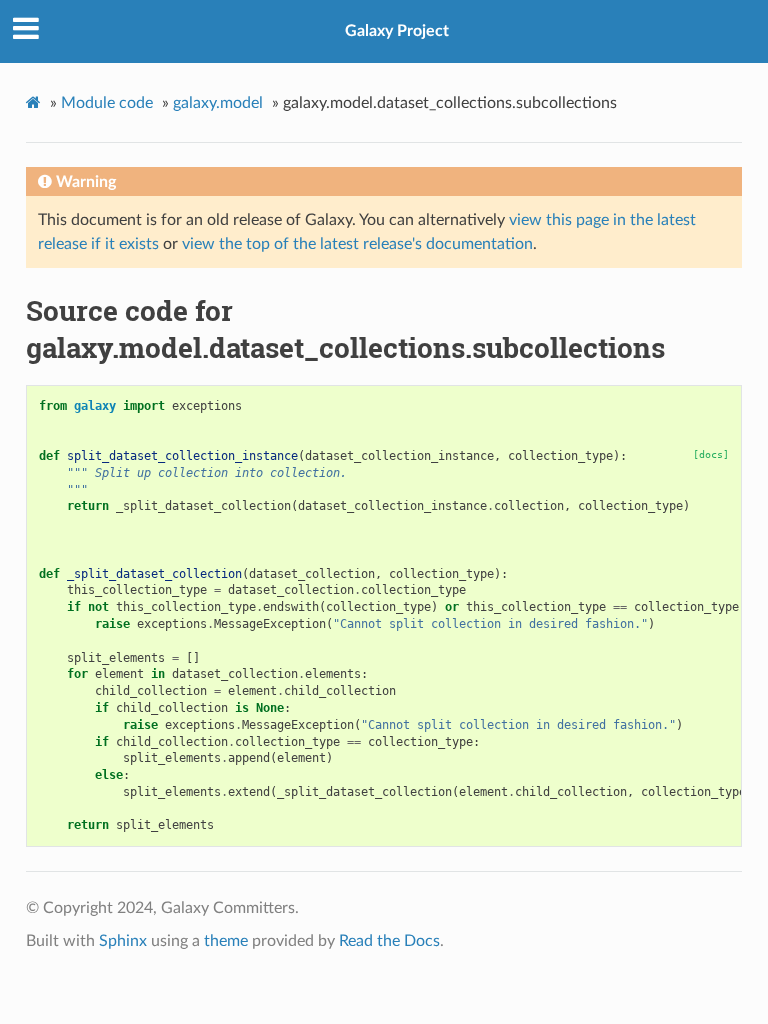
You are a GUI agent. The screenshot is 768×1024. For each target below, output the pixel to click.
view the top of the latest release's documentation (357, 244)
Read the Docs (389, 941)
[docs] (711, 454)
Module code (107, 103)
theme (226, 941)
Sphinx (123, 941)
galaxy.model (218, 103)
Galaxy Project (397, 31)
